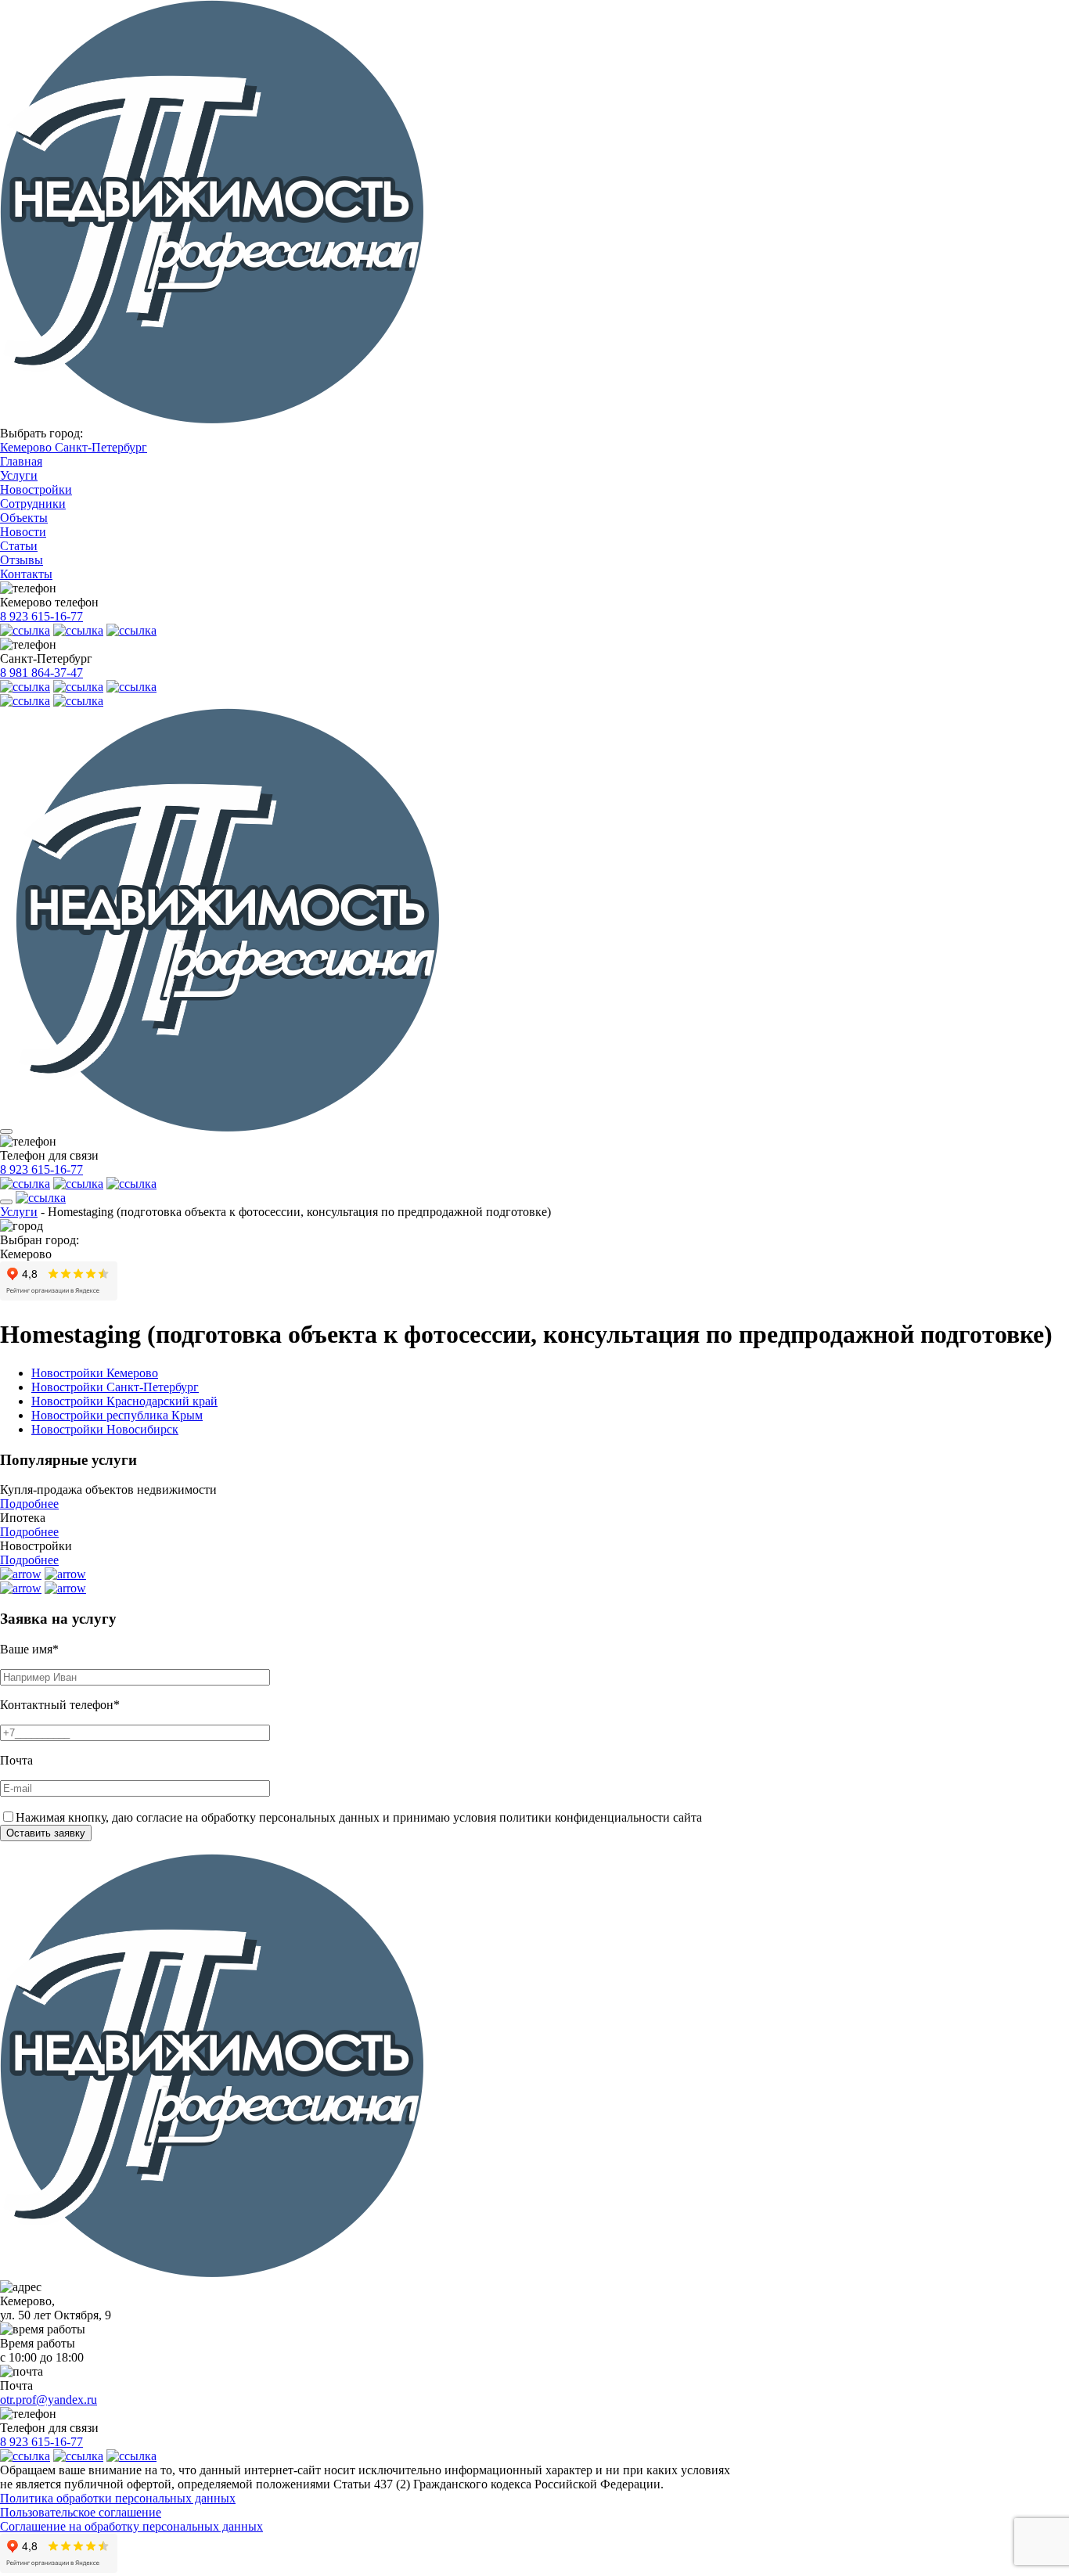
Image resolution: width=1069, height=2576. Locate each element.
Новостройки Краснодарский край (124, 1401)
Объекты (24, 518)
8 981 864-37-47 (41, 673)
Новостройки (36, 489)
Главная (21, 461)
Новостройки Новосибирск (105, 1429)
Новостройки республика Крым (117, 1415)
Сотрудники (33, 504)
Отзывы (22, 560)
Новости (23, 532)
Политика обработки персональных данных (118, 2498)
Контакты (26, 574)
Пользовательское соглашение (81, 2512)
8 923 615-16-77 (41, 616)
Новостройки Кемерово (95, 1373)
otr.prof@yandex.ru (49, 2400)
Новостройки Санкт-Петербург (115, 1387)
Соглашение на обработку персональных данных (131, 2526)
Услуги (19, 475)
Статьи (19, 546)
